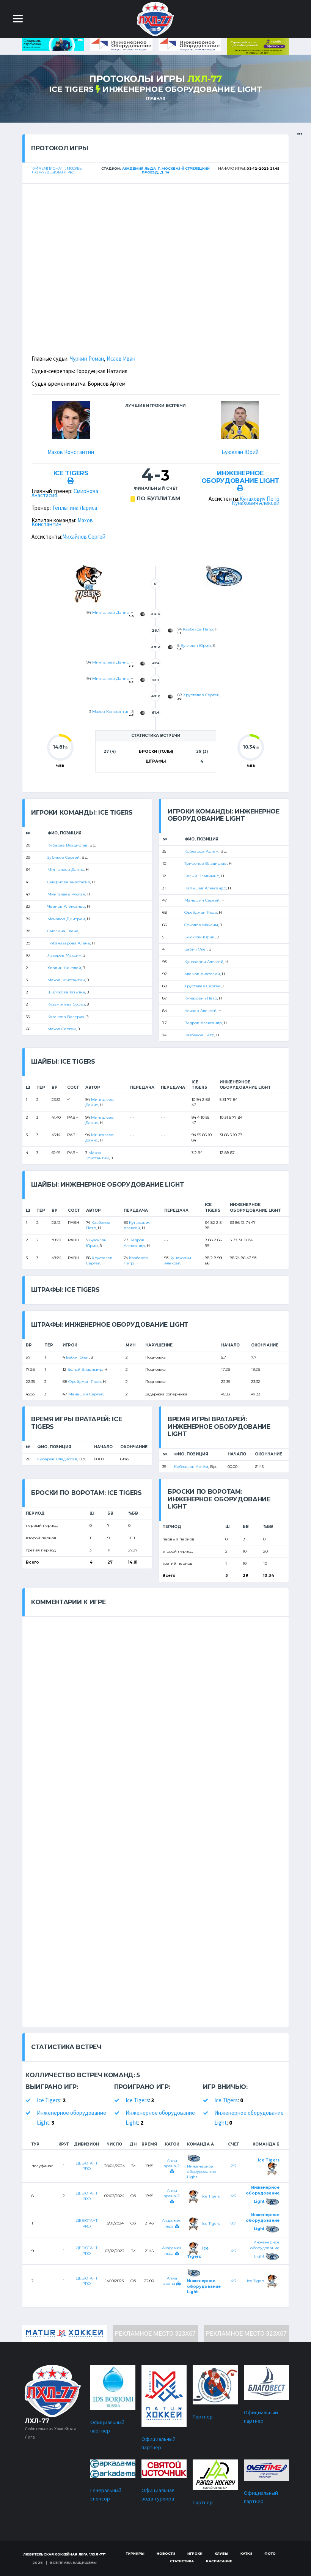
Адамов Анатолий (202, 974)
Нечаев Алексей (200, 1011)
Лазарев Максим (64, 955)
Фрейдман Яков (201, 912)
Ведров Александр (203, 1023)
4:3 (233, 2251)
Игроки (195, 2553)
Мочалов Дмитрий (66, 919)
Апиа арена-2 (172, 2163)
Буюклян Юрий (240, 452)
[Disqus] (155, 1712)
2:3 (233, 2166)
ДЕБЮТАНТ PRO (87, 2166)
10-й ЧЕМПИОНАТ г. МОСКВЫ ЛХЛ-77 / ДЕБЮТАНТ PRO (57, 170)
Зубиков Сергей (64, 857)
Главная (155, 99)
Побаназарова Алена (69, 943)
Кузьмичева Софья (66, 1004)
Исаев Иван (121, 359)
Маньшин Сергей (202, 900)
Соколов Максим (201, 925)
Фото (270, 2553)
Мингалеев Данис (110, 612)
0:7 (233, 2223)
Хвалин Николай (64, 968)
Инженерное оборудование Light (182, 89)
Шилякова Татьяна (66, 992)
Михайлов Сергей (84, 537)
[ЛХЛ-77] (258, 46)
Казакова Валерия (66, 1017)
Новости (166, 2553)
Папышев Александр (205, 888)
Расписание (219, 2561)
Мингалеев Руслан (66, 894)
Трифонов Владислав (206, 863)
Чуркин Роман (87, 359)
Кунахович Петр (259, 499)
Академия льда (172, 2250)
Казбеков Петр (198, 629)
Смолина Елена (63, 931)
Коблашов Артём (201, 851)
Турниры (135, 2553)
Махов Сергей (62, 1029)
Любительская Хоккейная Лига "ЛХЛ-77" (65, 2554)
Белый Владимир (202, 876)
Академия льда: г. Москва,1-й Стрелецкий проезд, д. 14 (166, 170)
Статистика (182, 2561)
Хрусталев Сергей (201, 695)
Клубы (221, 2553)
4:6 (233, 2196)
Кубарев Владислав (68, 845)
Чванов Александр (66, 906)
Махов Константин (71, 452)
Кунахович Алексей (256, 503)
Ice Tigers (71, 89)
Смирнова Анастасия (69, 882)
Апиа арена (170, 2281)
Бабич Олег (196, 949)
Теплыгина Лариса (75, 508)
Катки (246, 2553)
